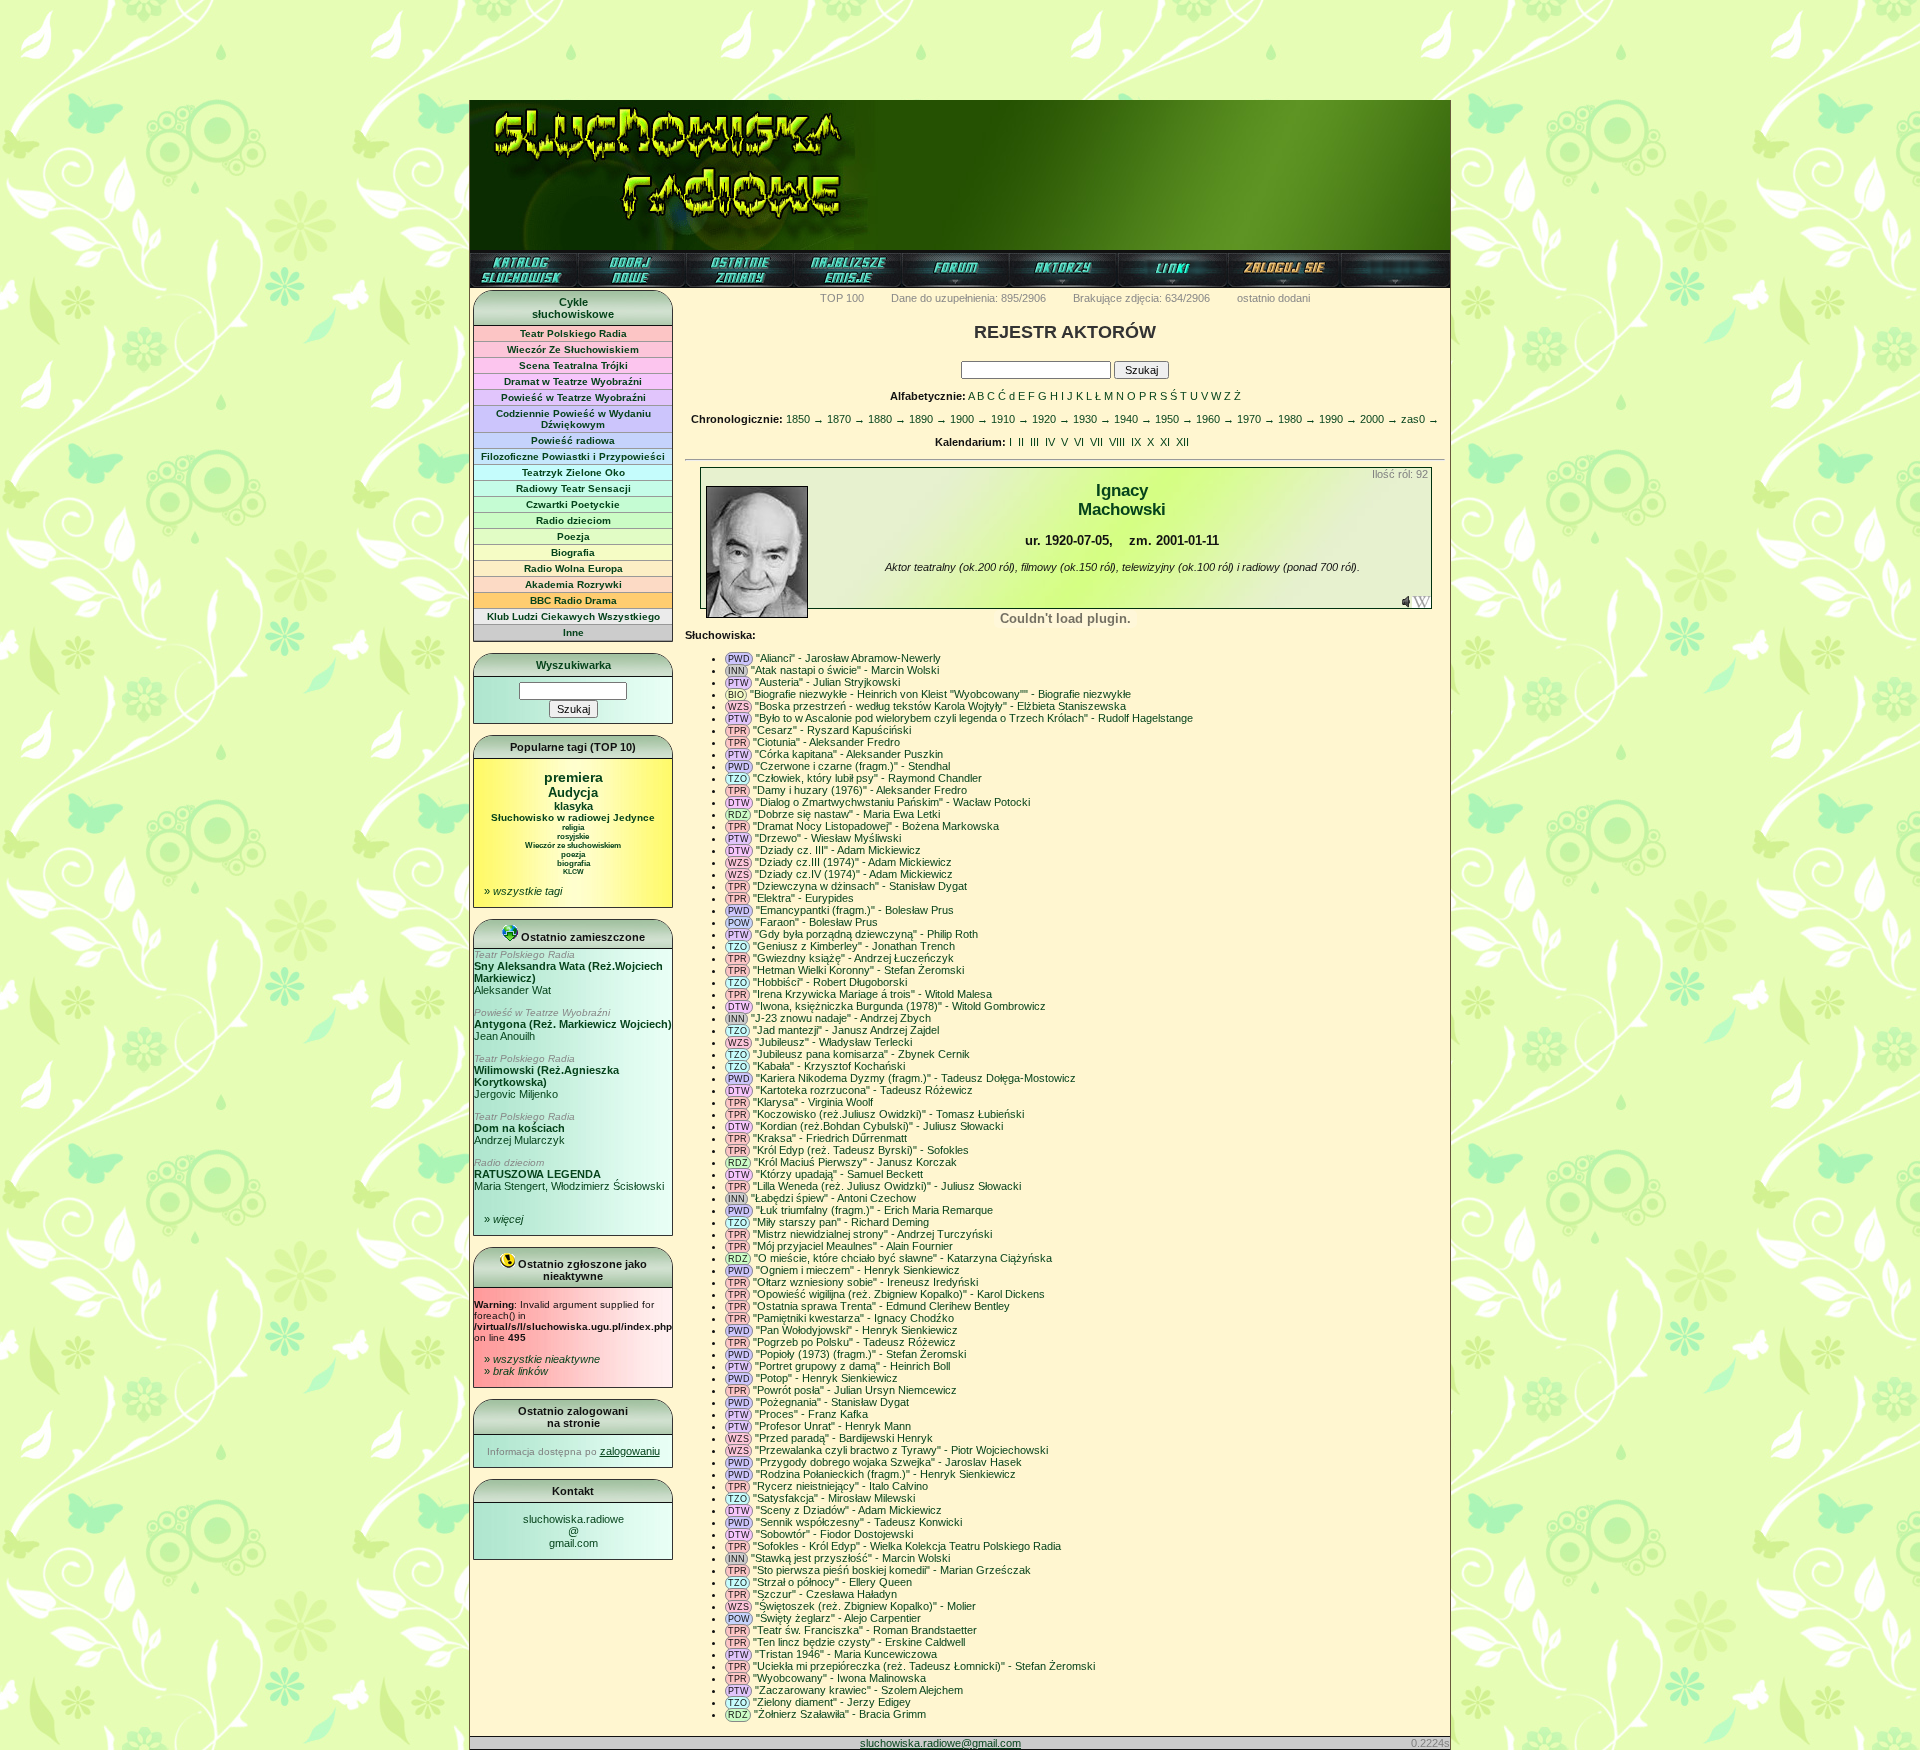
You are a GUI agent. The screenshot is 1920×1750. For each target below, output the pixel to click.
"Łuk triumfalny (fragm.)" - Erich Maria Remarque (874, 1210)
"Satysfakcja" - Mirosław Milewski (834, 1498)
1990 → (1338, 419)
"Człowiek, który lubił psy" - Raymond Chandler (867, 778)
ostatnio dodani (1273, 298)
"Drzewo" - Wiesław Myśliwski (828, 838)
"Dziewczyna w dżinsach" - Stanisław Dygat (860, 886)
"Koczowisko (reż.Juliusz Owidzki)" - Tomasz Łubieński (888, 1114)
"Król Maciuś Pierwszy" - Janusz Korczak (855, 1162)
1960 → (1215, 419)
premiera (573, 777)
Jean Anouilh (573, 1024)
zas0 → (1420, 419)
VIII (1117, 442)
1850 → (805, 419)
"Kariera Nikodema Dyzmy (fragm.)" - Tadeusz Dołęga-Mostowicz (916, 1078)
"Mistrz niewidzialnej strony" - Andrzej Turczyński (872, 1234)
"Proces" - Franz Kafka (811, 1414)
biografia (573, 863)
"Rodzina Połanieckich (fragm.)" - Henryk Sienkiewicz (886, 1474)
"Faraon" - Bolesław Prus (817, 922)
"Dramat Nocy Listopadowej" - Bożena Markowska (876, 826)
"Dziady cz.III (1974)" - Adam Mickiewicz (853, 862)
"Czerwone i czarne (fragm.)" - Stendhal (853, 766)
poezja (573, 854)
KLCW (573, 871)
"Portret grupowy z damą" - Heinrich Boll (852, 1366)
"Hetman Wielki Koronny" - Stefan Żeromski (858, 970)
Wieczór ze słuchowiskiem (573, 845)
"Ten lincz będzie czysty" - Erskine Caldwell (859, 1642)
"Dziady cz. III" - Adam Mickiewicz (838, 850)
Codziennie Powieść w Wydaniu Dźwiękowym (573, 419)
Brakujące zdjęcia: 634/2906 (1141, 298)
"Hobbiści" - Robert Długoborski (830, 982)
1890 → (928, 419)
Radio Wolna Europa (573, 568)
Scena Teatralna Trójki (573, 365)
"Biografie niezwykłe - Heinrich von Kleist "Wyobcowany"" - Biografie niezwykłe (940, 694)
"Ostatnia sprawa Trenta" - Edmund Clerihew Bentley (881, 1306)
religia (573, 827)
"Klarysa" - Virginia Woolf (813, 1102)
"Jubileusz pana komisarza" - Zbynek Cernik (861, 1054)
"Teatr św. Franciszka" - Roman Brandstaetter (865, 1630)
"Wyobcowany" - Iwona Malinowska (839, 1678)
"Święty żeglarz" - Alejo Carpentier (838, 1618)
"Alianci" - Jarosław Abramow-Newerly (848, 658)
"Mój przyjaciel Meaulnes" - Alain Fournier (853, 1246)
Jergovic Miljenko (546, 1076)
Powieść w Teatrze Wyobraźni (573, 397)
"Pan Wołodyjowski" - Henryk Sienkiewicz (857, 1330)
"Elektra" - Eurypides (803, 898)
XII (1182, 442)
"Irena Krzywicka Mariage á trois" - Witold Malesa (872, 994)
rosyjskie (573, 836)
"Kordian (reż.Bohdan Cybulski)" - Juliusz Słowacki (879, 1126)
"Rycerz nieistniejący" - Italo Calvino (840, 1486)
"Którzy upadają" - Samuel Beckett (839, 1174)
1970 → (1256, 419)
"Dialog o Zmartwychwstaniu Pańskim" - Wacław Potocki (893, 802)
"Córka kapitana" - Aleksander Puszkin (849, 754)
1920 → (1051, 419)
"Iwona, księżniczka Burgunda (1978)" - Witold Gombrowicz (901, 1006)
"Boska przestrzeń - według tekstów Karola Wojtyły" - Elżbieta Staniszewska (940, 706)
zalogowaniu (630, 1451)
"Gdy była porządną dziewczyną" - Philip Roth (866, 934)
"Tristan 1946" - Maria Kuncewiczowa (846, 1654)
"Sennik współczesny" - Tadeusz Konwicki (859, 1522)
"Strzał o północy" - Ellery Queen (832, 1582)
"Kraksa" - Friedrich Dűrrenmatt (830, 1138)
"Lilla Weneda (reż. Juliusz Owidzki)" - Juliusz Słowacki (887, 1186)
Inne (573, 632)
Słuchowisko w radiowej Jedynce (573, 817)
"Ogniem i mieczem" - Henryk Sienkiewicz (858, 1270)
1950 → (1174, 419)
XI (1165, 442)
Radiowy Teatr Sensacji (573, 488)
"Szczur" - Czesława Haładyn (825, 1594)
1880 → (887, 419)
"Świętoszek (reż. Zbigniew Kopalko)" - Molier (865, 1606)
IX (1136, 442)
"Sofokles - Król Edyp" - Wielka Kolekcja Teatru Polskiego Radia (907, 1546)
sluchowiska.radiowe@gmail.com (573, 1531)
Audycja (573, 792)
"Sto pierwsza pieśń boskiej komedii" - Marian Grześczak (892, 1570)
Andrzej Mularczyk (524, 1128)
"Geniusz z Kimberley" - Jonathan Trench (854, 946)
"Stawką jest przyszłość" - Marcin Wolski (850, 1558)
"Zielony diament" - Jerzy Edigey (832, 1702)
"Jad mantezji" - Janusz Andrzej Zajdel (846, 1030)
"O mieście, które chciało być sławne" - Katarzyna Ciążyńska (903, 1258)
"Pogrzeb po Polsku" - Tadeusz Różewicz (854, 1342)
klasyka (573, 806)
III (1034, 442)
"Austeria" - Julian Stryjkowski (827, 682)
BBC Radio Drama (573, 600)
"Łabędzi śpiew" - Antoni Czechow (833, 1198)
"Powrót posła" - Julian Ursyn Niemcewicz (855, 1390)
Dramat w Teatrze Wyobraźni (573, 381)
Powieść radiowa (573, 440)
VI (1079, 442)
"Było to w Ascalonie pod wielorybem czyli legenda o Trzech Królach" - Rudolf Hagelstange (974, 718)
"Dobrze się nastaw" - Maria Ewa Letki (847, 814)
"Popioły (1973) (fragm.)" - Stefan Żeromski (861, 1354)
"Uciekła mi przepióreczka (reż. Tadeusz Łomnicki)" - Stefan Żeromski (924, 1666)
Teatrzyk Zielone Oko (573, 472)
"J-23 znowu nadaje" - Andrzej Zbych (841, 1018)
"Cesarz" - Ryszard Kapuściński (832, 730)
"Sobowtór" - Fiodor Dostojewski (834, 1534)
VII (1096, 442)
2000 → (1379, 419)
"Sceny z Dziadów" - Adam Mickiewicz (849, 1510)
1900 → (969, 419)
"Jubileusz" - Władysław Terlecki (833, 1042)
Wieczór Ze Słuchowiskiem (573, 349)
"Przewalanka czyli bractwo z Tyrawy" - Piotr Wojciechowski (901, 1450)
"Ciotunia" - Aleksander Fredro (826, 742)
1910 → (1010, 419)
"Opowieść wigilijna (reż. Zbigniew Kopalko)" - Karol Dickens (899, 1294)
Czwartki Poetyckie (573, 504)
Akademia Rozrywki (573, 584)
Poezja (573, 536)
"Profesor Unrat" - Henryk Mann (833, 1426)
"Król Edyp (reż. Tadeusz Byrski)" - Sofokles (861, 1150)
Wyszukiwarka (573, 665)
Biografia (573, 552)
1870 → (846, 419)
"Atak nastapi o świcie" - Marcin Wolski (845, 670)
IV (1050, 442)
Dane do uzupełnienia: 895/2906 (968, 298)
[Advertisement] (960, 45)
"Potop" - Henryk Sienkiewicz (827, 1378)
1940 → (1133, 419)
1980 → (1297, 419)
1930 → (1092, 419)
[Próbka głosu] (1406, 604)
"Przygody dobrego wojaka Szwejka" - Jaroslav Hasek (889, 1462)
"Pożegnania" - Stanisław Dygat (832, 1402)
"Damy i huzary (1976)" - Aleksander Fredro (860, 790)
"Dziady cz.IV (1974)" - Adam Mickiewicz (854, 874)
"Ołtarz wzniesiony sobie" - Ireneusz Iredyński (865, 1282)
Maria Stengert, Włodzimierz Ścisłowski (569, 1174)
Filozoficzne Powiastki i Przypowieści (573, 456)
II (1021, 442)
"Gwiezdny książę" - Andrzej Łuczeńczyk (853, 958)
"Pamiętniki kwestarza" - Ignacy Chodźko (853, 1318)
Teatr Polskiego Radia (573, 333)
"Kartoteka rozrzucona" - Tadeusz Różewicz (864, 1090)
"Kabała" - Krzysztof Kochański (829, 1066)
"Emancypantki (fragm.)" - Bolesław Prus (855, 910)
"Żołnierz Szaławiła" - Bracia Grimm (840, 1714)
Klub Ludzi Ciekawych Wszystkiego (573, 616)
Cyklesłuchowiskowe (573, 308)
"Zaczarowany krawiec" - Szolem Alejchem (859, 1690)
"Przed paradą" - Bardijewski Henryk (844, 1438)
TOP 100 (842, 298)
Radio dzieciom (573, 520)
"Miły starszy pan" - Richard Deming (841, 1222)
